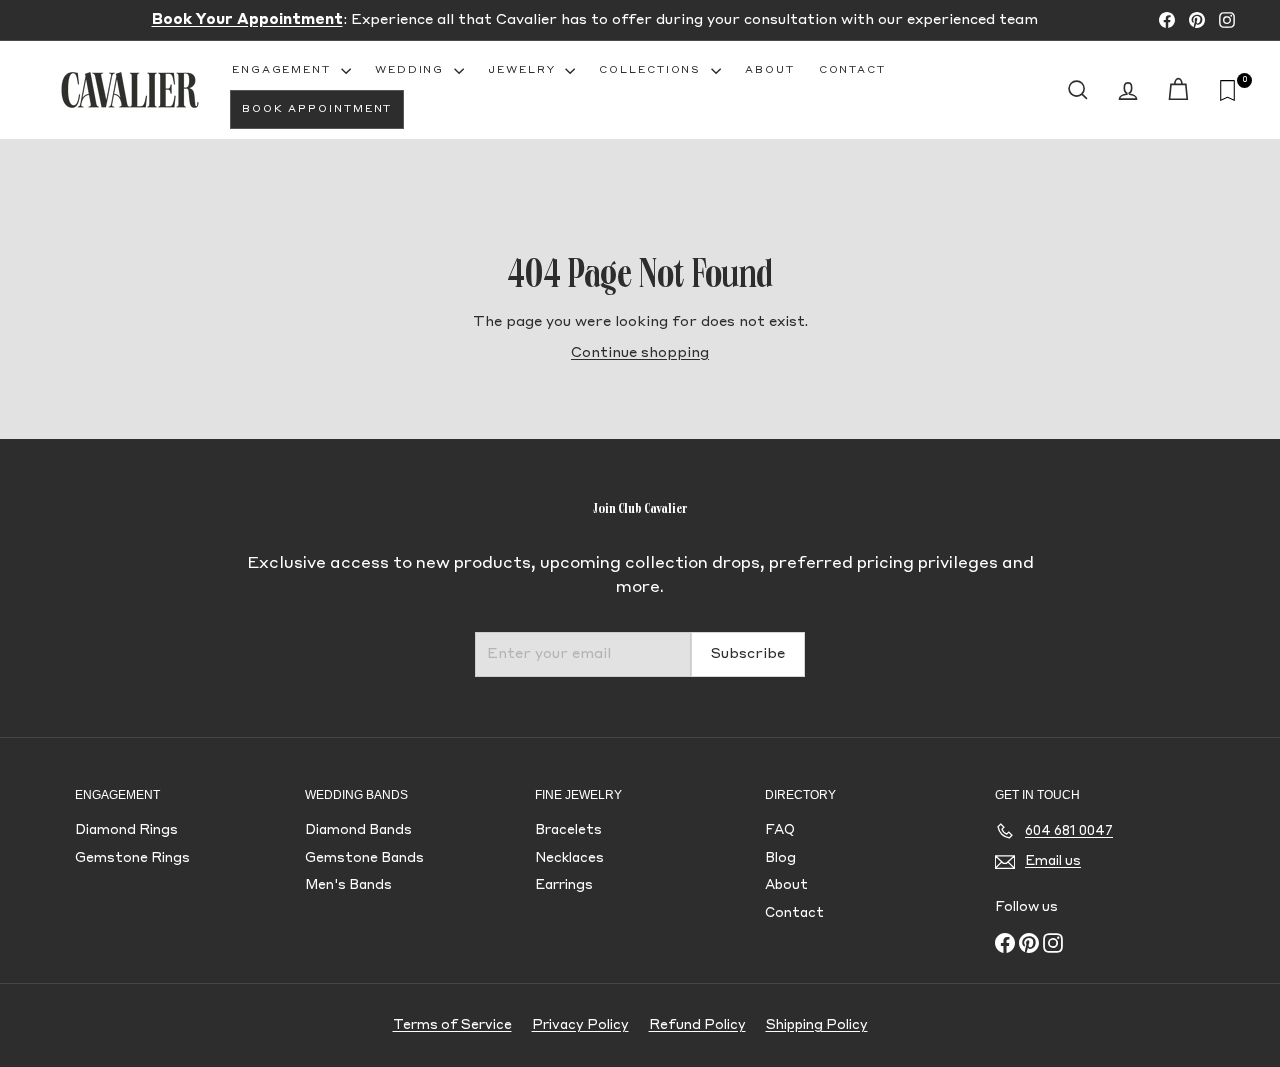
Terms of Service (452, 1025)
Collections (652, 70)
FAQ (780, 830)
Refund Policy (697, 1025)
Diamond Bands (358, 830)
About (770, 70)
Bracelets (568, 830)
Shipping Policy (817, 1025)
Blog (780, 858)
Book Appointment (317, 109)
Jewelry (524, 70)
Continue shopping (640, 353)
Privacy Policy (580, 1025)
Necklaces (569, 858)
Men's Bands (348, 885)
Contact (852, 70)
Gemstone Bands (364, 858)
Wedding (412, 70)
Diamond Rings (126, 830)
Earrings (564, 885)
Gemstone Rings (132, 858)
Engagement (284, 70)
